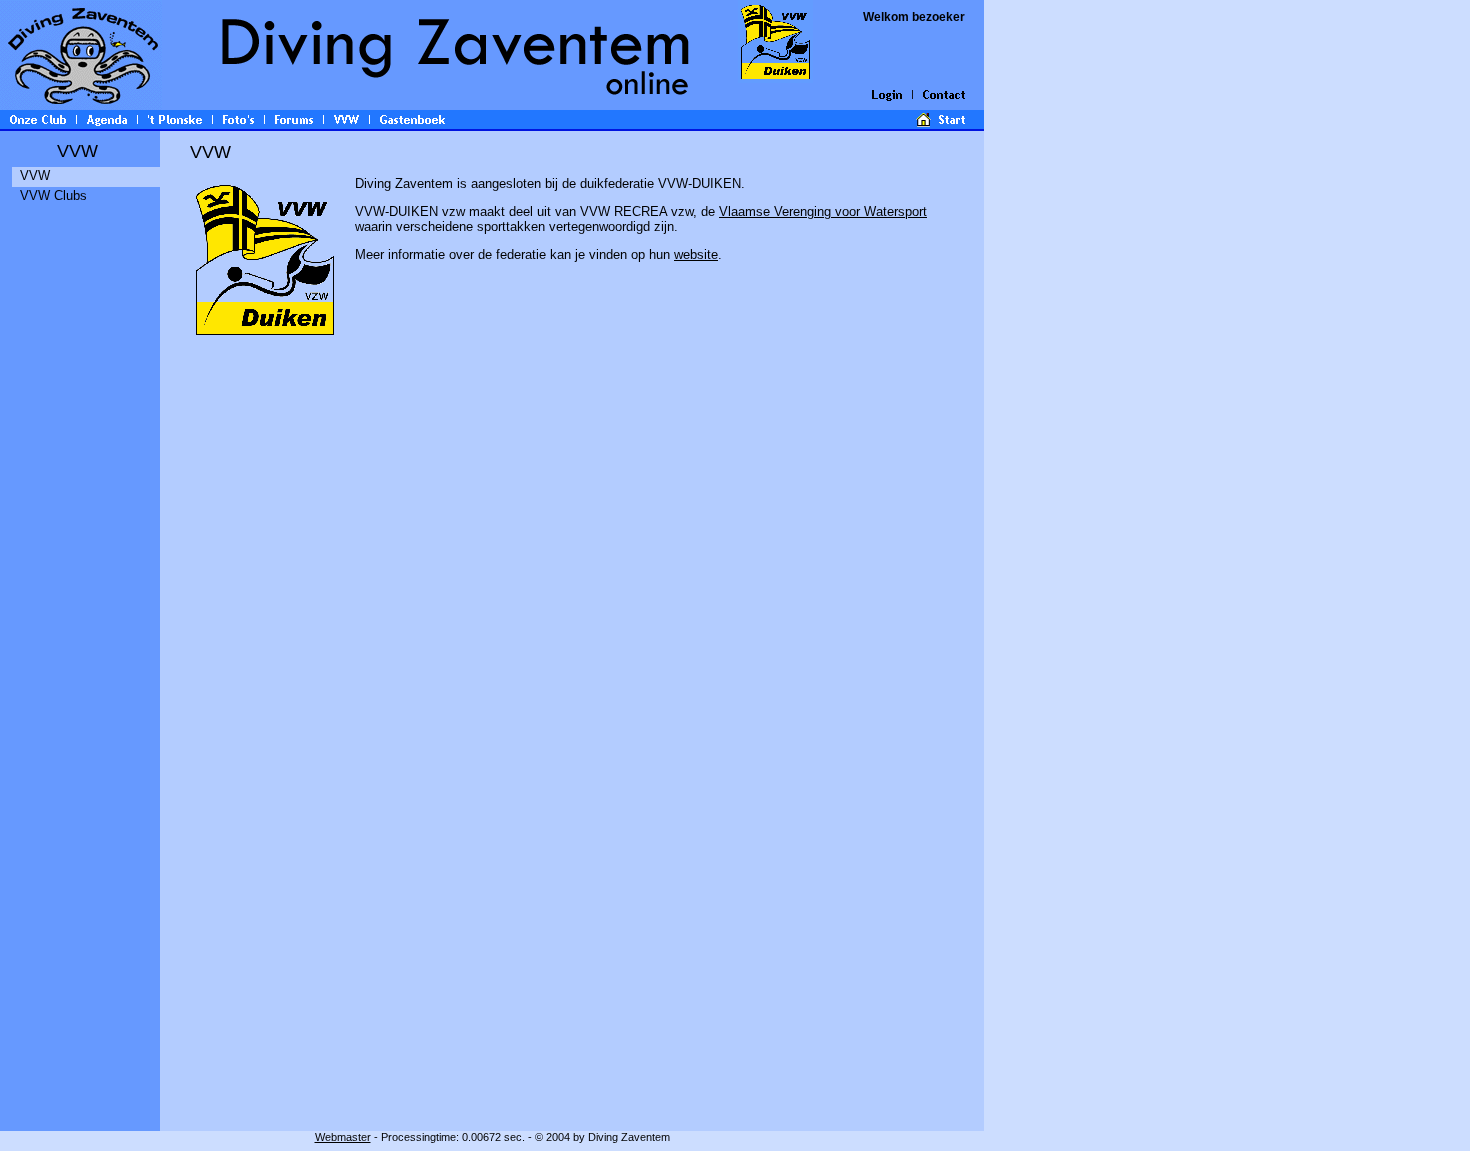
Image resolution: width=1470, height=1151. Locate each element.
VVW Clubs (53, 195)
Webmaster (343, 1137)
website (696, 254)
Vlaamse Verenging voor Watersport (823, 211)
